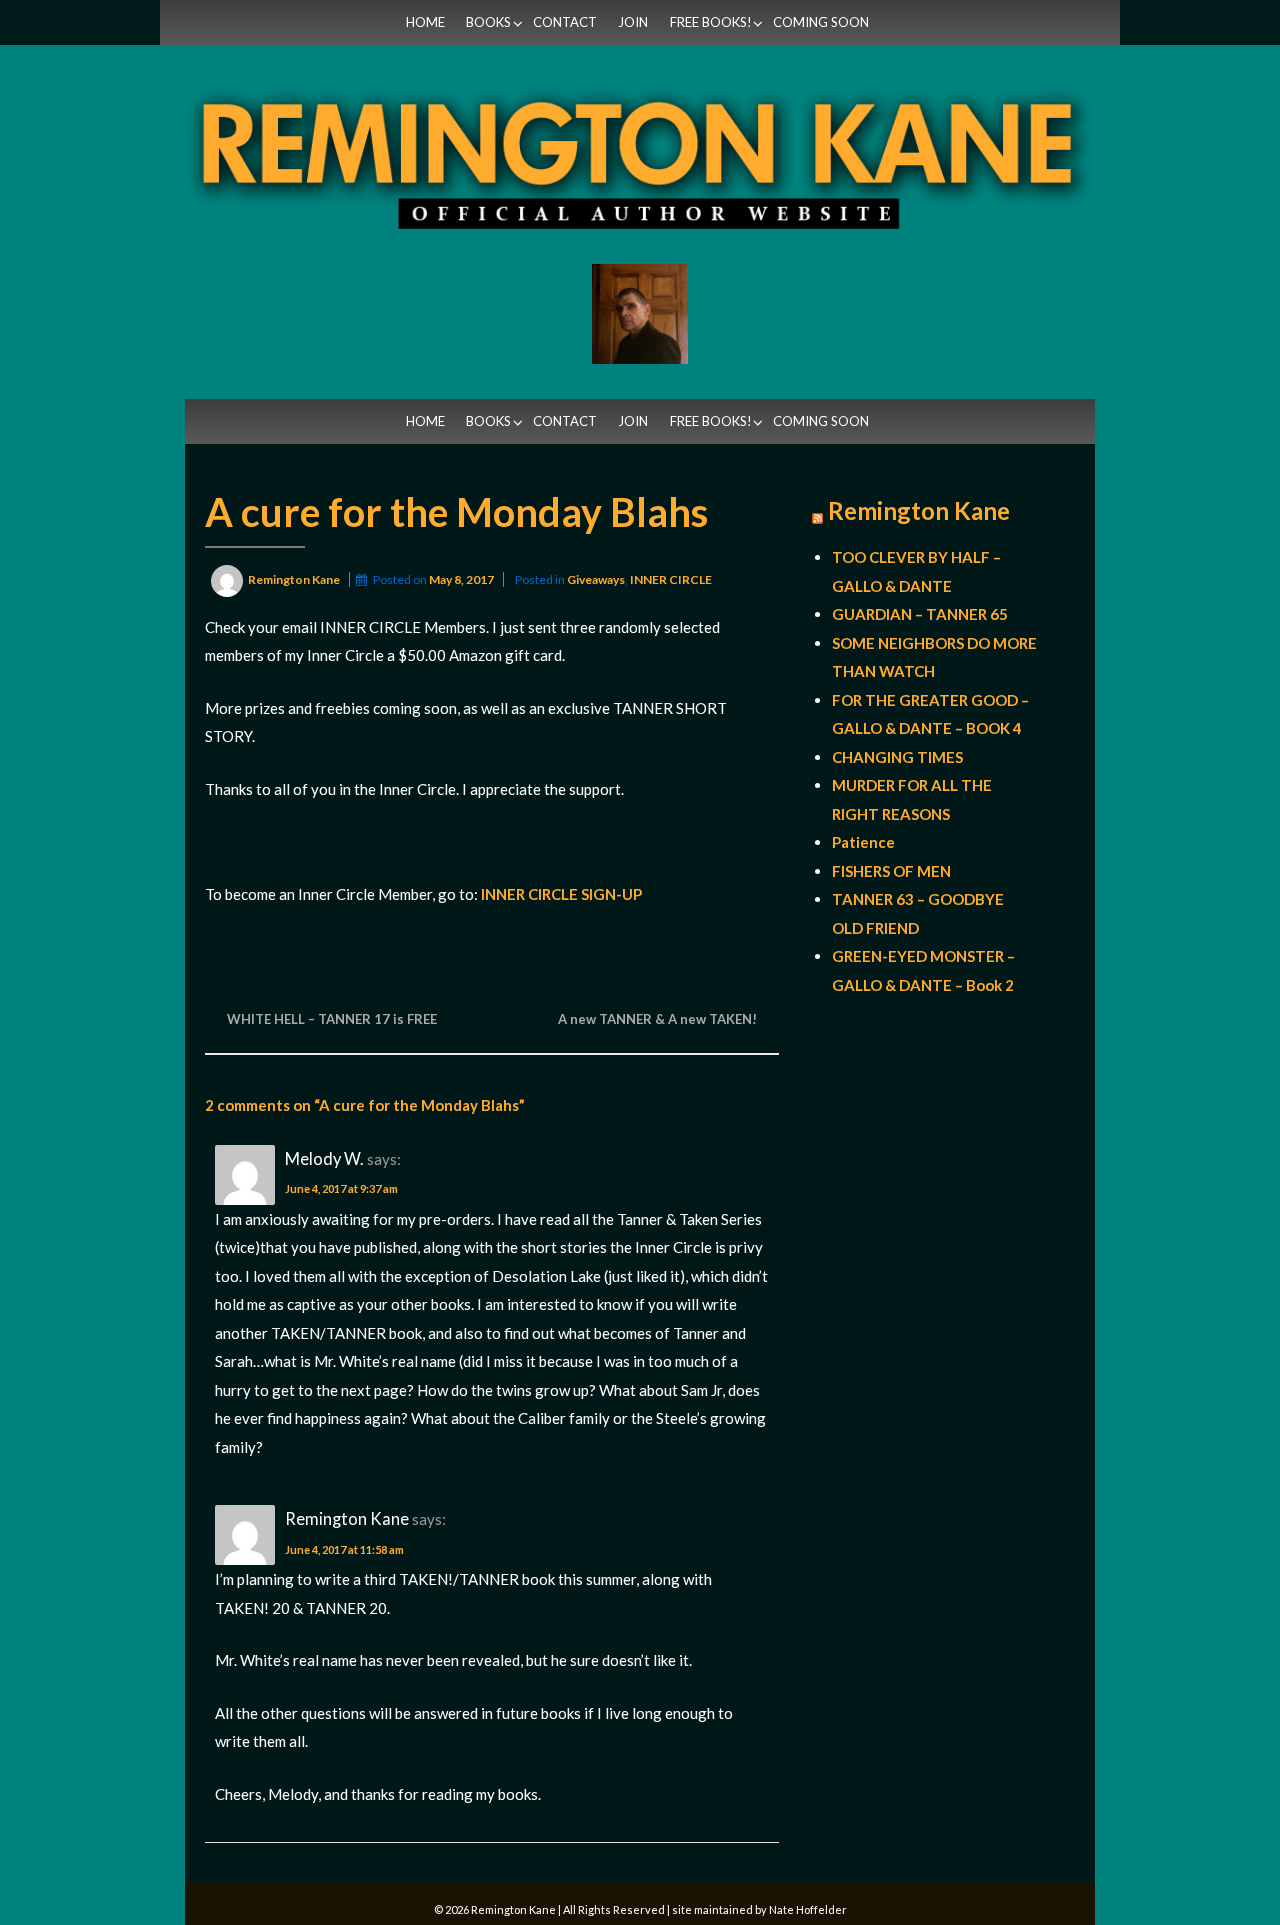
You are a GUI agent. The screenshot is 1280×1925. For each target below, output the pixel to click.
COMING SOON (821, 22)
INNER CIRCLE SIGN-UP (561, 894)
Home (425, 22)
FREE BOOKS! (711, 22)
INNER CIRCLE (671, 579)
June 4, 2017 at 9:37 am (341, 1188)
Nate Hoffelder (808, 1909)
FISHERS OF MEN (891, 871)
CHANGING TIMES (897, 757)
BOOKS (488, 22)
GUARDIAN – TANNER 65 (920, 614)
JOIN (633, 22)
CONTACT (565, 22)
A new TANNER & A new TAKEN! (657, 1019)
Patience (863, 842)
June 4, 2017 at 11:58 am (344, 1549)
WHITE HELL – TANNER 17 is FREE (332, 1019)
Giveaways (596, 579)
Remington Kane (919, 511)
